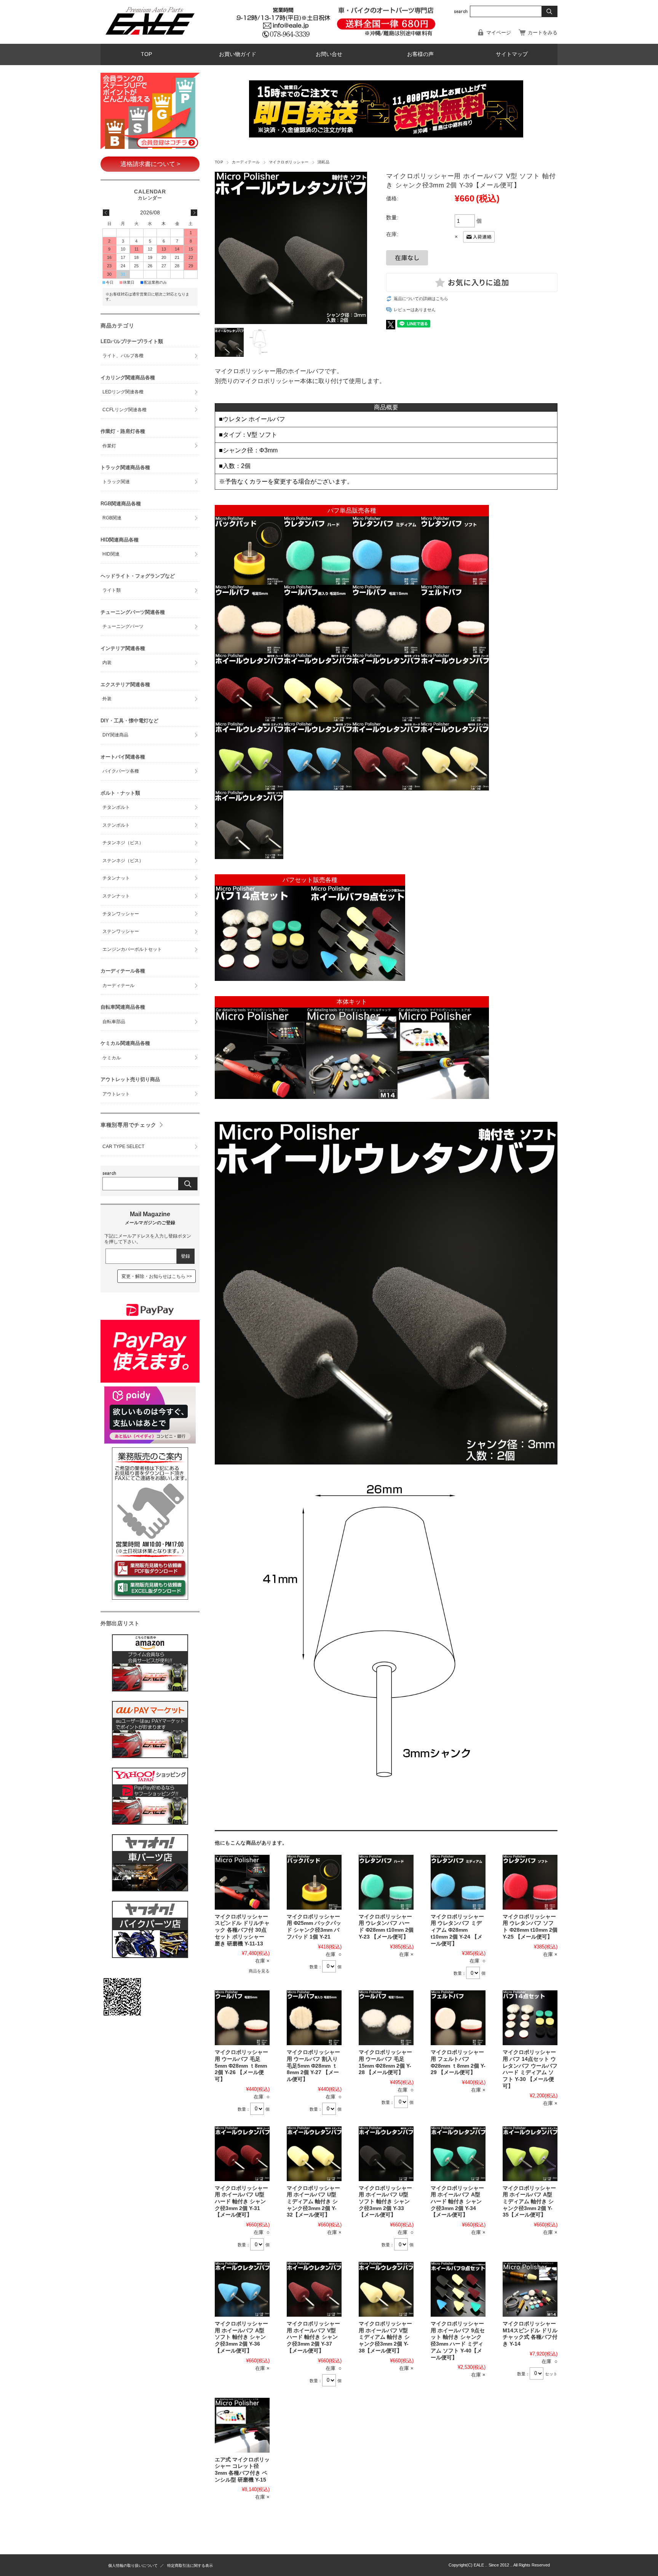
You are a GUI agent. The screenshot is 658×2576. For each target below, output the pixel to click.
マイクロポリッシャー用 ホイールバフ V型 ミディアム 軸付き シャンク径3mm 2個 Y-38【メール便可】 (385, 2337)
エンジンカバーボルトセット (132, 949)
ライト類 (112, 590)
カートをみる (543, 33)
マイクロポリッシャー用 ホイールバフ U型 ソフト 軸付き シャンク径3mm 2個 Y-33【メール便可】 (385, 2202)
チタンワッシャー (121, 914)
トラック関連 (116, 482)
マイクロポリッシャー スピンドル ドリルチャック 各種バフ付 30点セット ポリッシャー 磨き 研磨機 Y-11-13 (242, 1930)
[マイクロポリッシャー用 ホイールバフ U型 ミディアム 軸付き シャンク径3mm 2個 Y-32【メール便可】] (314, 2154)
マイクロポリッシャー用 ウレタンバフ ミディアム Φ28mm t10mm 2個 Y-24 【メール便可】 (457, 1930)
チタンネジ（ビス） (123, 843)
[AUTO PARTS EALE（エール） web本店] (150, 38)
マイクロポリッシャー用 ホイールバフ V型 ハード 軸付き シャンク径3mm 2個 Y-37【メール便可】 (313, 2337)
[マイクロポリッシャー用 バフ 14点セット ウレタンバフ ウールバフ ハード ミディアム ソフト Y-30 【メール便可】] (530, 2018)
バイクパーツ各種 (121, 771)
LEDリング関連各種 (123, 392)
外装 (107, 699)
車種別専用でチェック (129, 1125)
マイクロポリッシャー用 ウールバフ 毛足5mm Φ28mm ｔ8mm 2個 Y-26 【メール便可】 (241, 2066)
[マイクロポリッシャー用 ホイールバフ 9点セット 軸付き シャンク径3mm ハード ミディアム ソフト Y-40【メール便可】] (458, 2289)
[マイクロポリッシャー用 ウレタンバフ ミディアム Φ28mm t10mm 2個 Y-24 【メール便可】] (458, 1882)
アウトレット (116, 1094)
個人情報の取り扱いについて (133, 2566)
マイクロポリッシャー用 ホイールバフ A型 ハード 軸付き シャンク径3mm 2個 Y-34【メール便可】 (457, 2202)
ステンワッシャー (121, 931)
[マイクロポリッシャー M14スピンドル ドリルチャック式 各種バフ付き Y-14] (530, 2289)
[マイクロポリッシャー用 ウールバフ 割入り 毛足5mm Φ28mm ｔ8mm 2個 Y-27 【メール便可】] (314, 2018)
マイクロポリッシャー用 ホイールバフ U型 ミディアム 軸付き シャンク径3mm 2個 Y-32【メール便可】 (313, 2202)
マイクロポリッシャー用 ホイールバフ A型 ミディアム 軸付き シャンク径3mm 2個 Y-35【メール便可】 (529, 2202)
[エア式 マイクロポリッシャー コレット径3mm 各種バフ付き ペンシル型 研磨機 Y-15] (242, 2425)
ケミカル (112, 1058)
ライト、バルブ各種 (123, 356)
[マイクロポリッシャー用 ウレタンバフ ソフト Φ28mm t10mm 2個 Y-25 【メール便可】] (530, 1882)
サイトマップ (512, 54)
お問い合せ (329, 54)
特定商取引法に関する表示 (190, 2566)
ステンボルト (116, 825)
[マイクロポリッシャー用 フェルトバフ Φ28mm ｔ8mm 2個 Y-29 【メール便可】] (458, 2018)
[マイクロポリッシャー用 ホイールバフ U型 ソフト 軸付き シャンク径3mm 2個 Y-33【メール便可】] (386, 2154)
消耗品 (323, 162)
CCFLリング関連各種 (125, 410)
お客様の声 (420, 54)
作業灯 (109, 446)
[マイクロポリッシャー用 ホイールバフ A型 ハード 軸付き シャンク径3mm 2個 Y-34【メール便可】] (458, 2154)
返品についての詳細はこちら (421, 299)
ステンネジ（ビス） (123, 861)
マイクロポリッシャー (289, 162)
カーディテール (246, 162)
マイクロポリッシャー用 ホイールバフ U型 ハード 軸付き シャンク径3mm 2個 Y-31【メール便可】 (241, 2202)
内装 (107, 663)
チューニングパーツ (123, 626)
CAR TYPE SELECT (123, 1147)
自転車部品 (114, 1022)
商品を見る (259, 1971)
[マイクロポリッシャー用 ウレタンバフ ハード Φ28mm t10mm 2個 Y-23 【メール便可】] (386, 1882)
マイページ (499, 33)
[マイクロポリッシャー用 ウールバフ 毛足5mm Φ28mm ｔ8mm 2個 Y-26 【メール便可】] (242, 2018)
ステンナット (116, 896)
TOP (146, 54)
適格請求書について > (150, 164)
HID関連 (111, 554)
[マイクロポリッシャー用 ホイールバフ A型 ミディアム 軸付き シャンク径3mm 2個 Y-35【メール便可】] (530, 2154)
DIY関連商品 (115, 735)
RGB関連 (112, 518)
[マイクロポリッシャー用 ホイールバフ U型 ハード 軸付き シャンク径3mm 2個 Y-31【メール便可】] (242, 2154)
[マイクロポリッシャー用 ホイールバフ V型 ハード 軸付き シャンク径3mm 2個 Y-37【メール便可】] (314, 2289)
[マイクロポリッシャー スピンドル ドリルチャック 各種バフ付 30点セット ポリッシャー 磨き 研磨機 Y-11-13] (242, 1882)
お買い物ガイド (238, 54)
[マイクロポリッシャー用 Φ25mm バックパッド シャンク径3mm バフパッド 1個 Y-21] (314, 1882)
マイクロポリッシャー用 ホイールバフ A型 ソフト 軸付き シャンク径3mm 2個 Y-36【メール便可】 (241, 2337)
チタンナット (116, 878)
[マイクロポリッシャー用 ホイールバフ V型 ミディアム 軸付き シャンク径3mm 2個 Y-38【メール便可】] (386, 2289)
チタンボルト (116, 807)
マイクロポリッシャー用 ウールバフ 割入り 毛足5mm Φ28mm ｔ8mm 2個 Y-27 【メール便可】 (313, 2066)
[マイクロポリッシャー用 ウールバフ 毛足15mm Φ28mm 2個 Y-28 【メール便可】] (386, 2018)
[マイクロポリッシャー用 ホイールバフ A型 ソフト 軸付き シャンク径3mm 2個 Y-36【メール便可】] (242, 2289)
